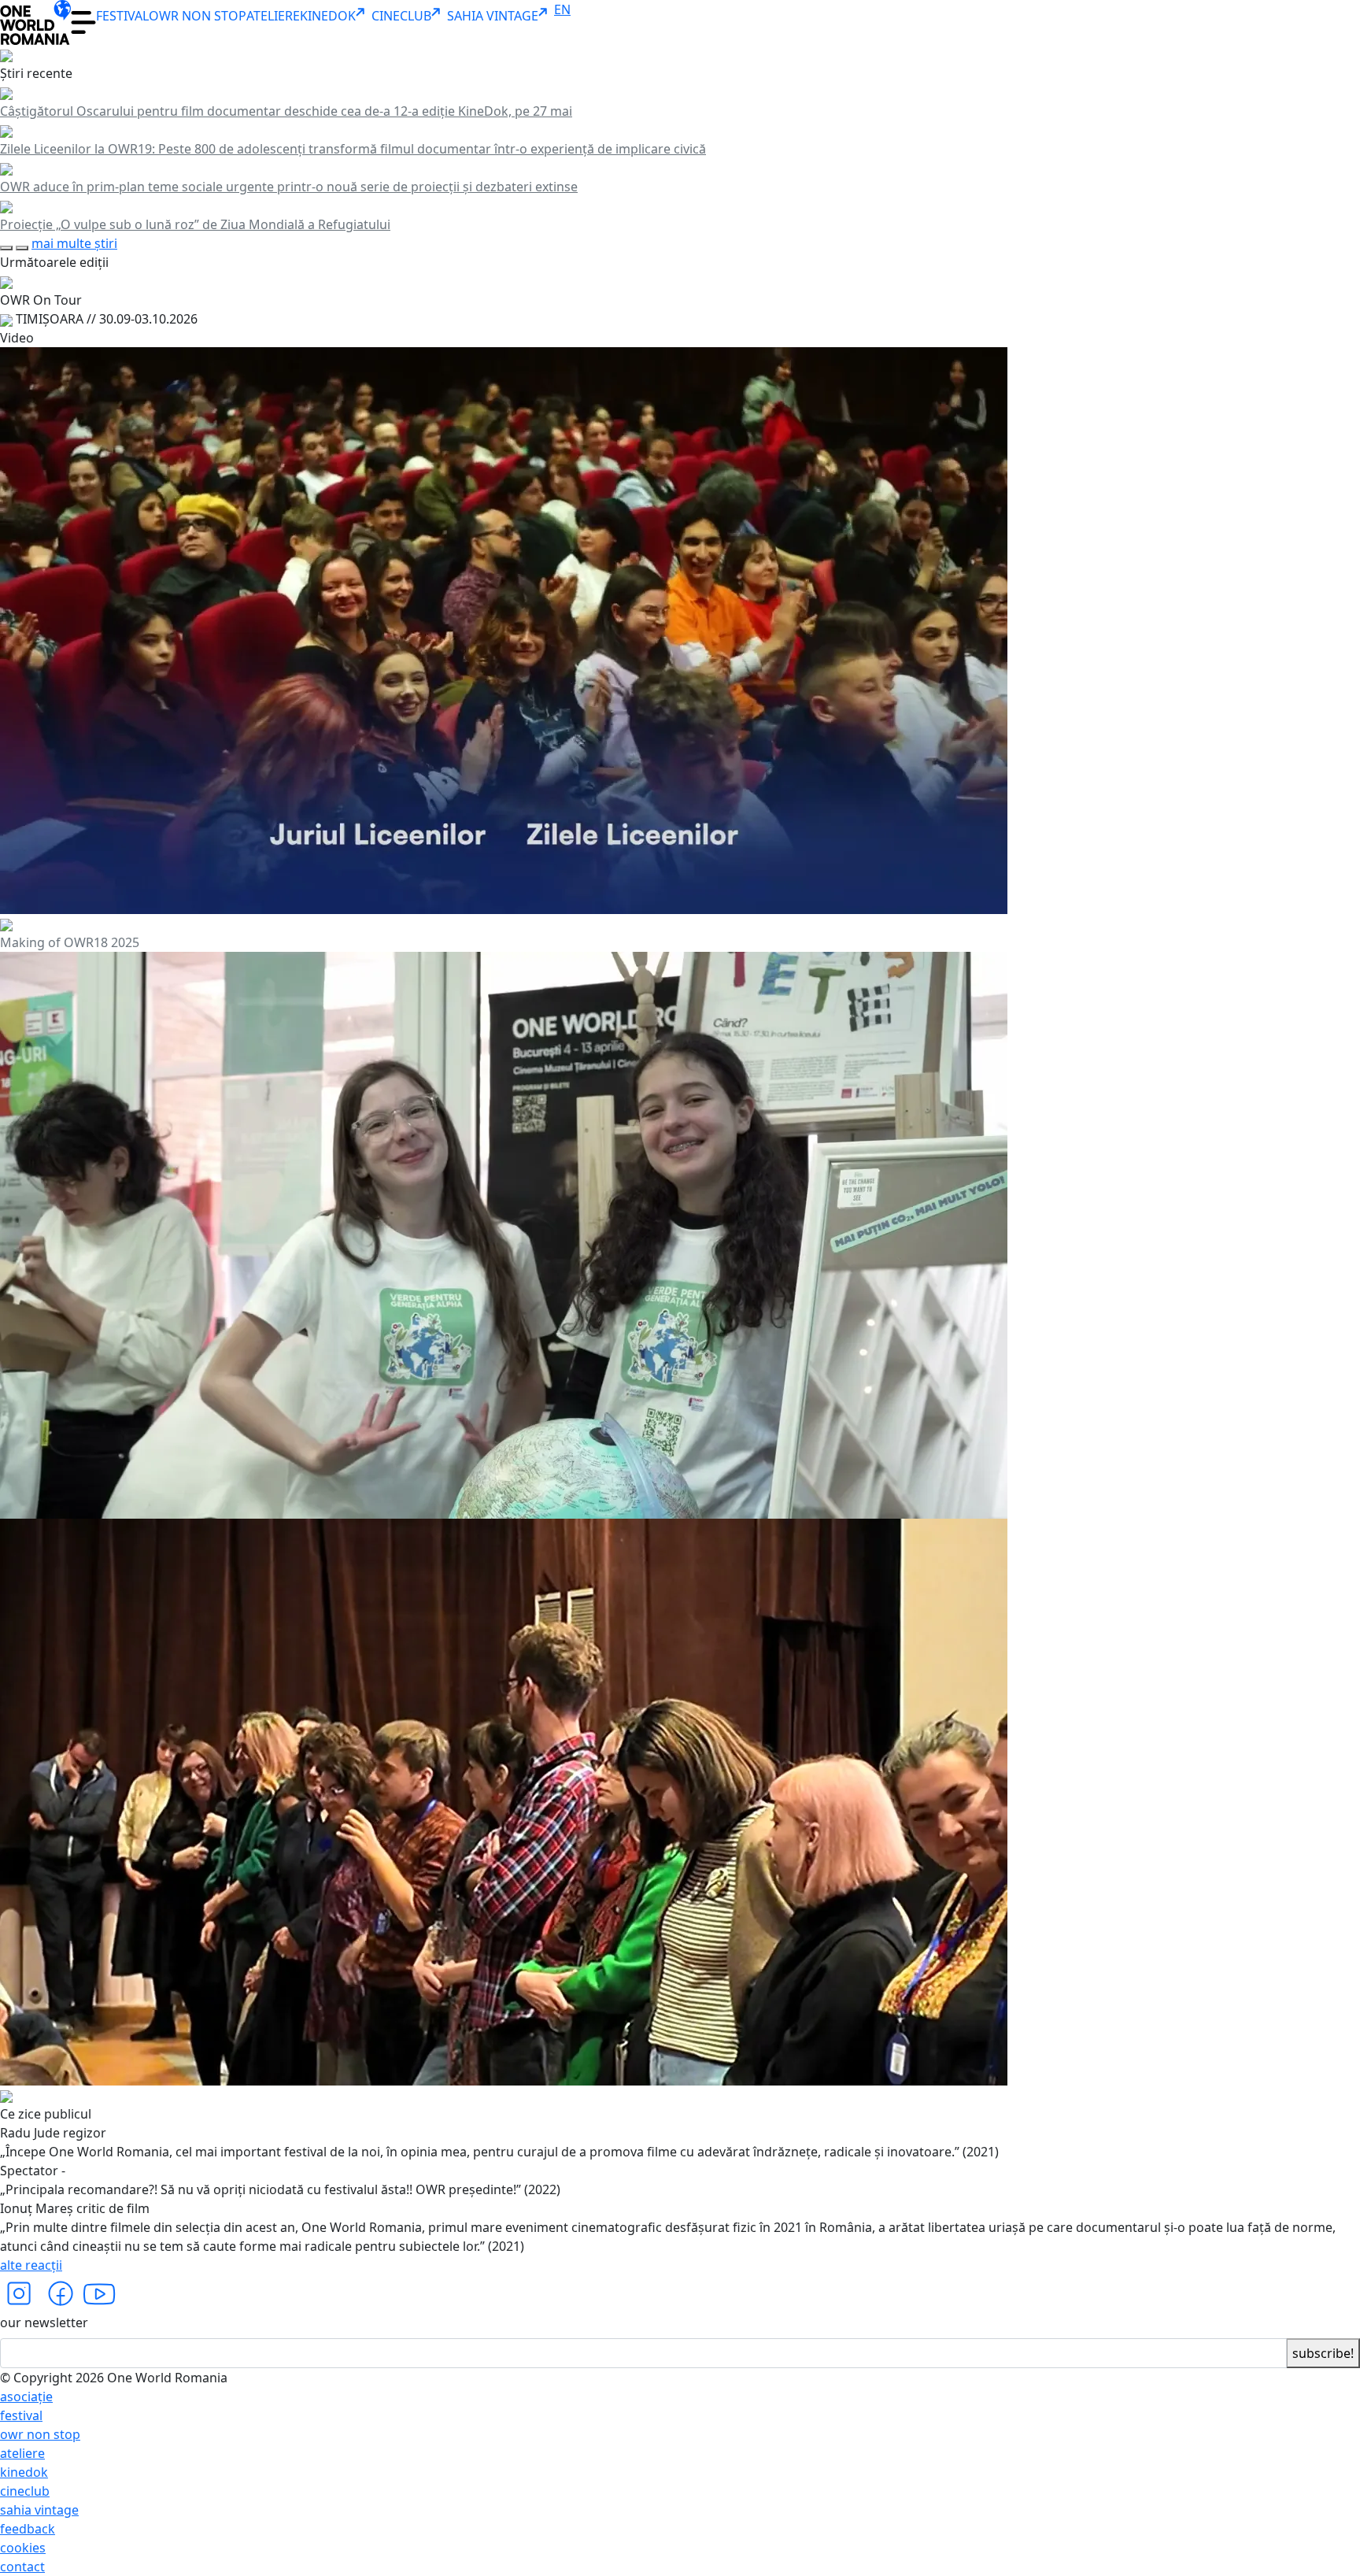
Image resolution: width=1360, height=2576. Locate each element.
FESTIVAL (122, 16)
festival (21, 2415)
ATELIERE (273, 16)
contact (22, 2567)
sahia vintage (39, 2510)
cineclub (25, 2491)
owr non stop (40, 2434)
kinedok (24, 2472)
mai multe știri (74, 243)
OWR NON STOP (198, 16)
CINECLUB (401, 16)
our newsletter (44, 2322)
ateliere (22, 2453)
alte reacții (31, 2265)
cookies (23, 2548)
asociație (26, 2396)
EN (562, 9)
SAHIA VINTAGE (493, 16)
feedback (28, 2529)
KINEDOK (328, 16)
